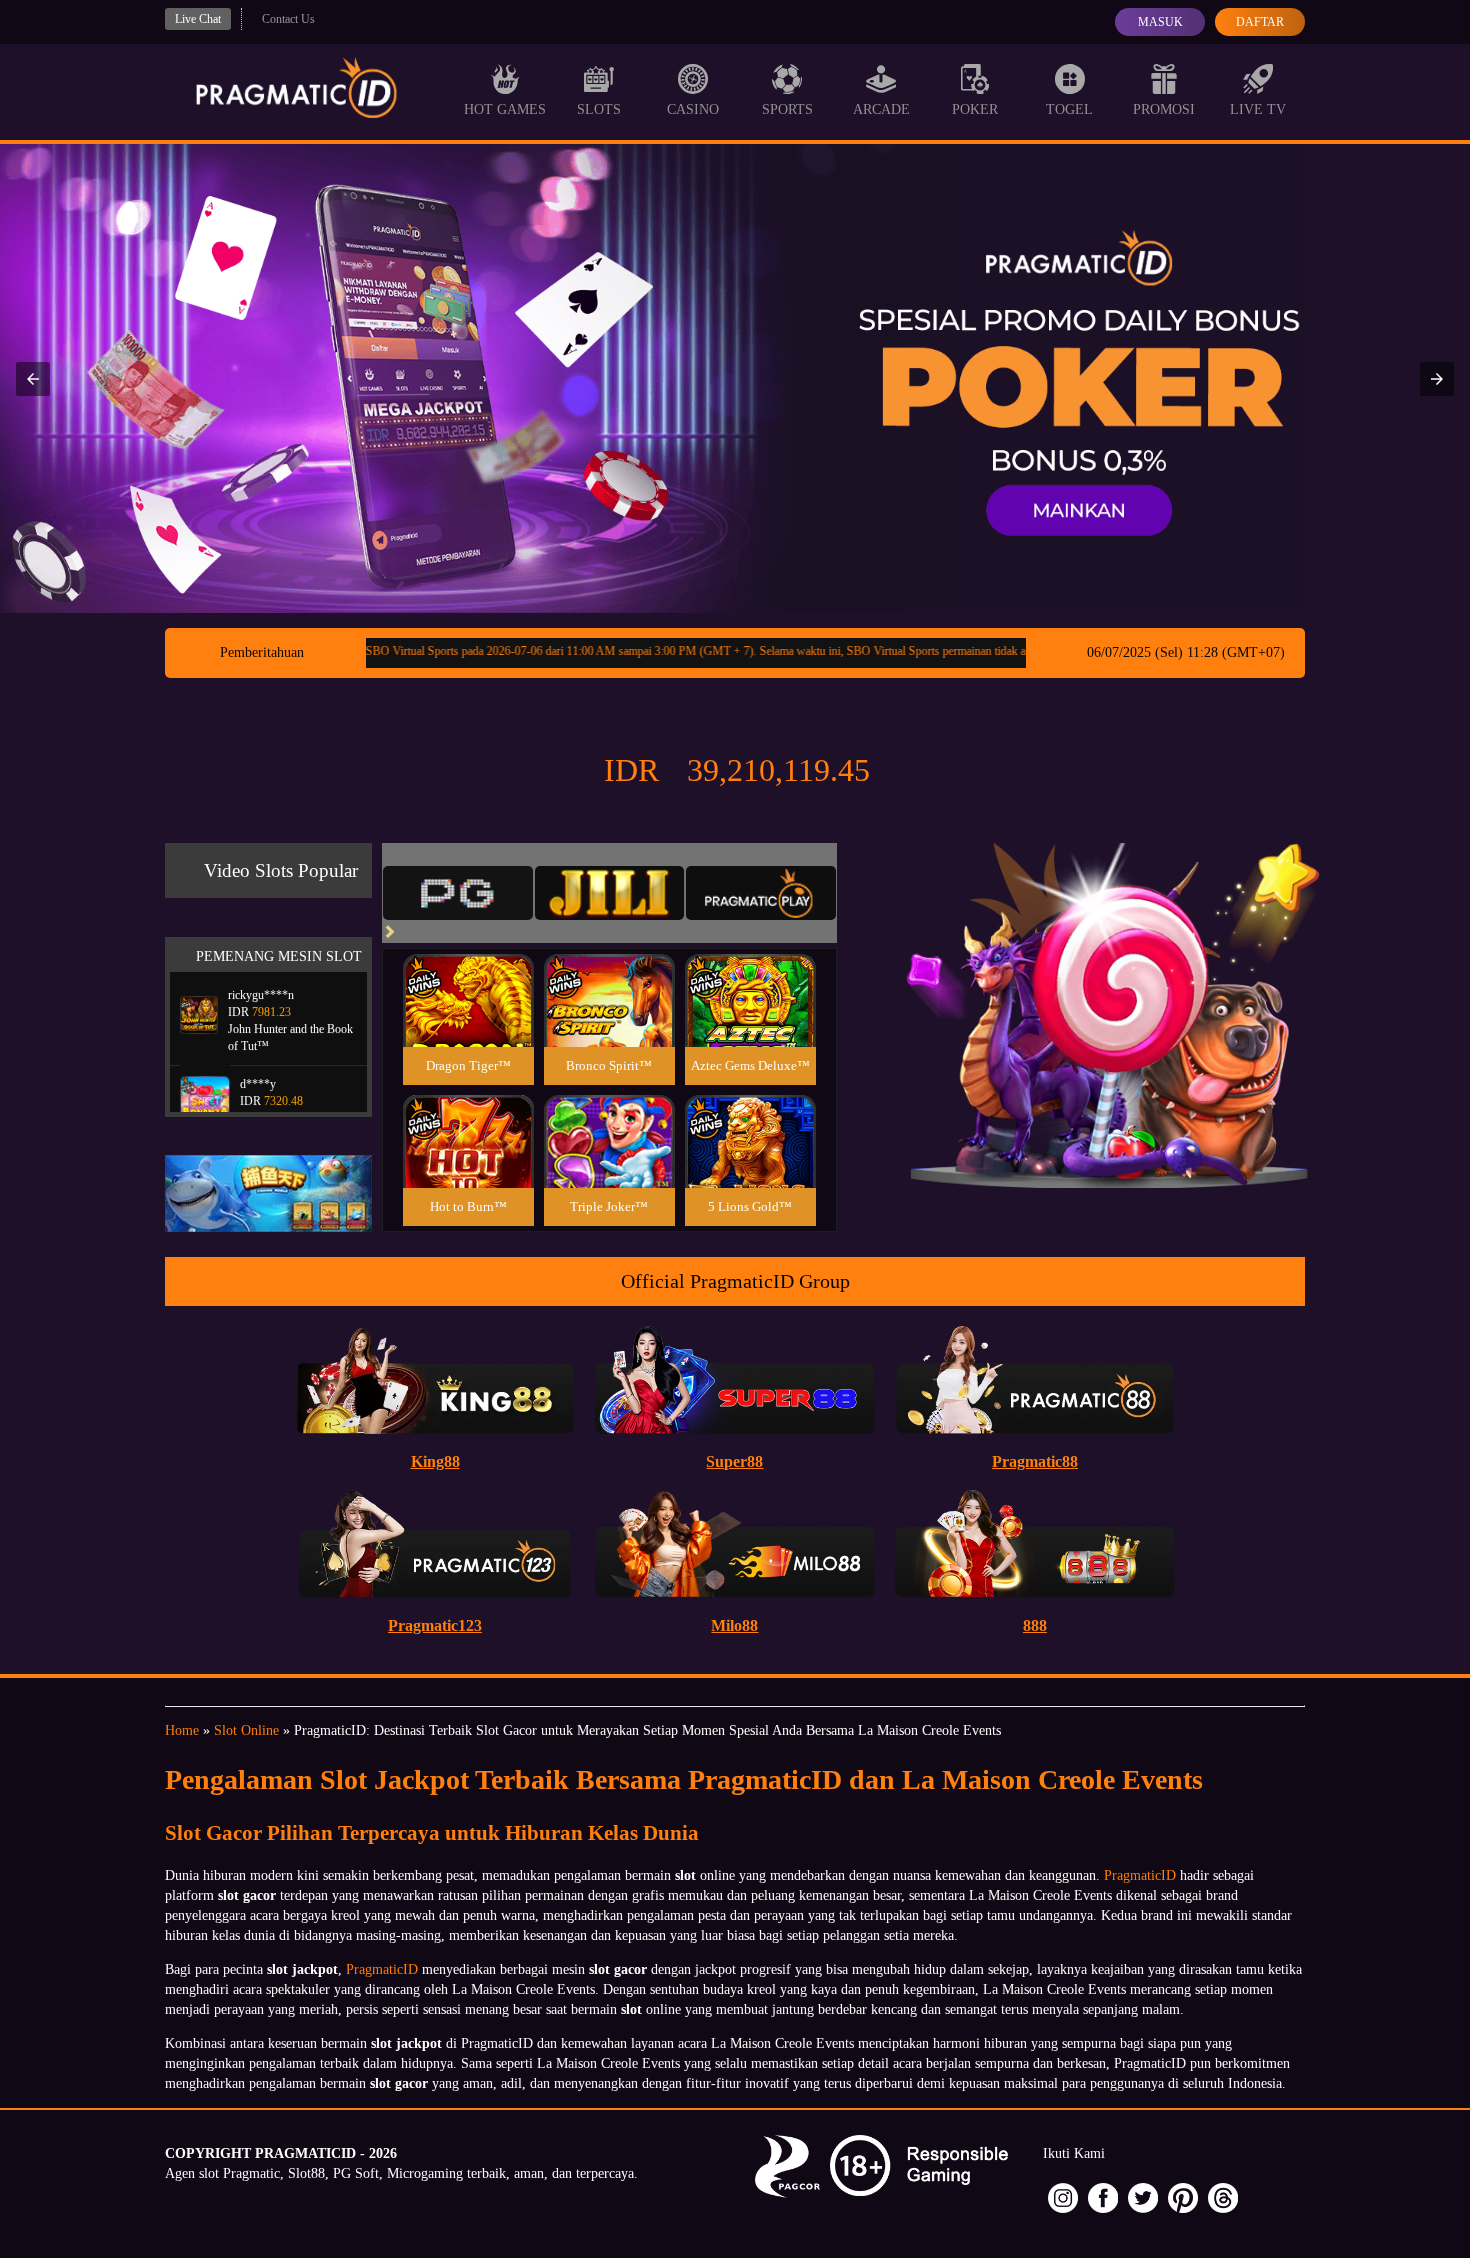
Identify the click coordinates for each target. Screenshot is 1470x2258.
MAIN (468, 1022)
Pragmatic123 (435, 1625)
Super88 (734, 1461)
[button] (33, 379)
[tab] (458, 893)
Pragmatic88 (1035, 1461)
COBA (468, 976)
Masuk (1160, 22)
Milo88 (734, 1625)
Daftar (1260, 22)
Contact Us (288, 19)
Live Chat (198, 19)
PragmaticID (1140, 1875)
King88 (435, 1461)
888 (1035, 1625)
